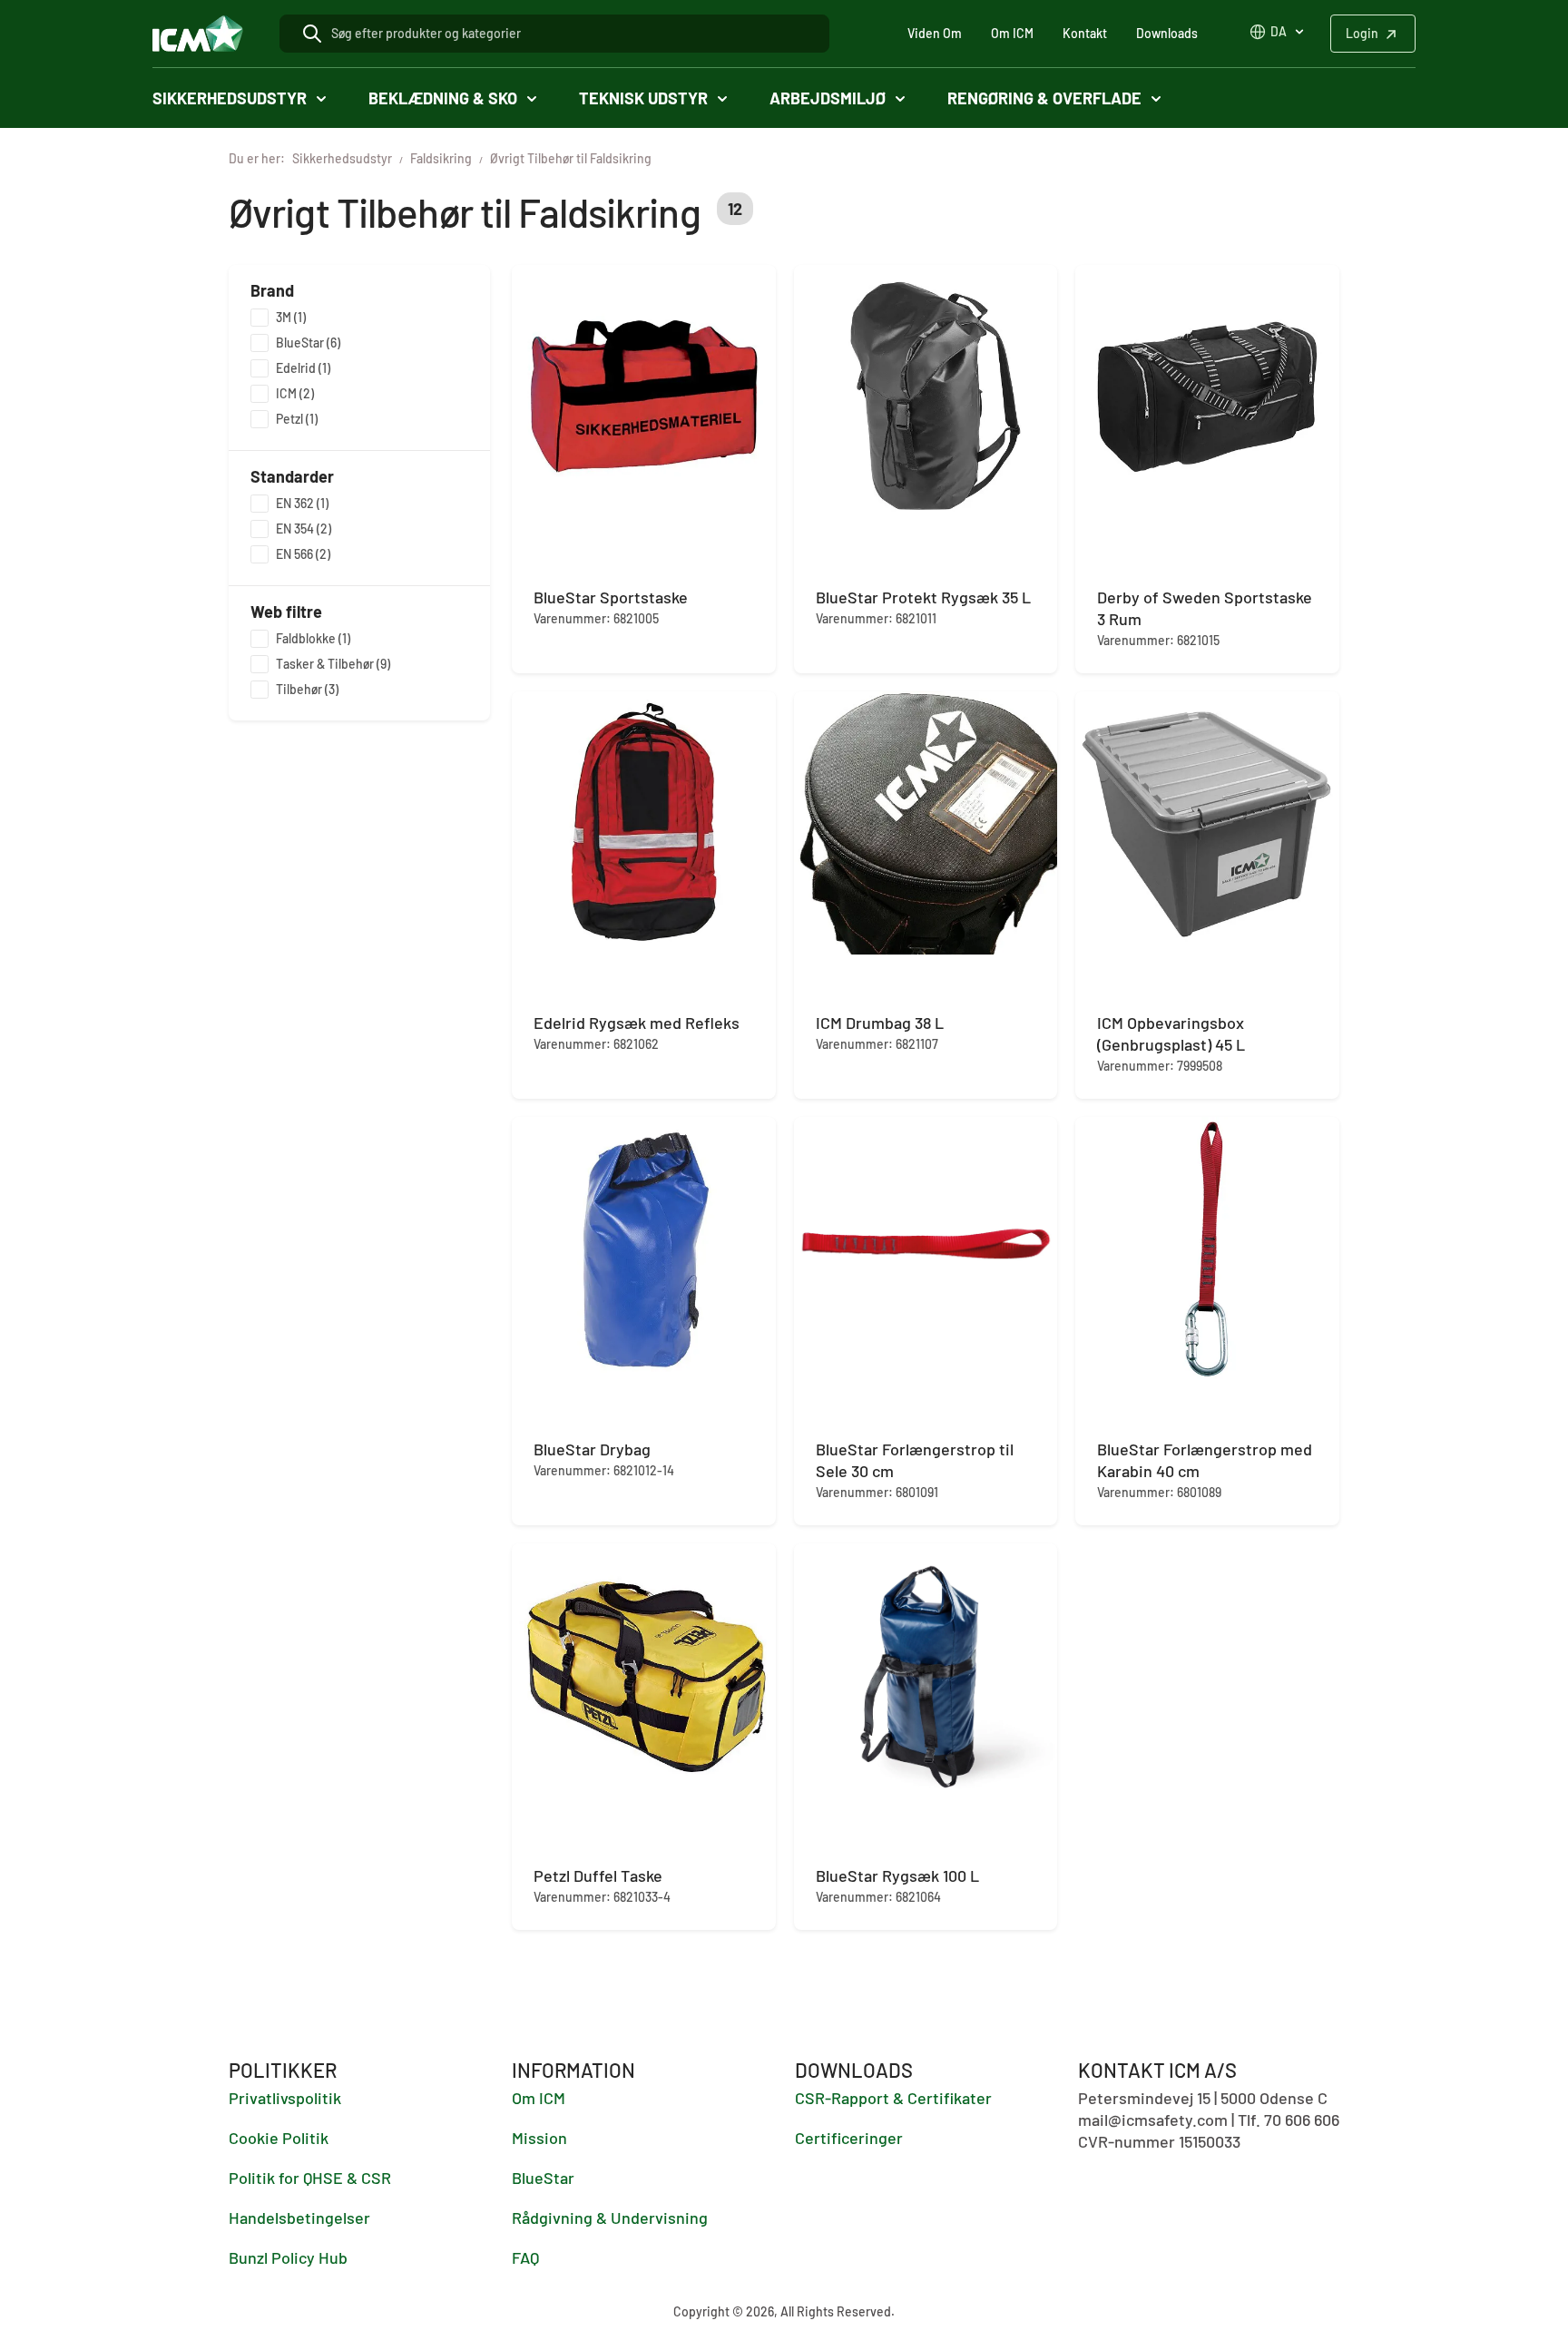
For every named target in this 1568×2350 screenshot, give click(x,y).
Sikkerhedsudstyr (230, 98)
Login (1362, 33)
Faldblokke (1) (313, 638)
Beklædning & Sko (443, 98)
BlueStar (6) (308, 343)
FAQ (525, 2257)
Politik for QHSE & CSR (310, 2178)
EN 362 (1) (302, 503)
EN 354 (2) (304, 529)
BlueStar (543, 2178)
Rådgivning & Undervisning (610, 2218)
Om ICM (1012, 33)
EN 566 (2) (303, 554)
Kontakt (1085, 33)
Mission (539, 2138)
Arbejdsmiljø (828, 98)
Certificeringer (849, 2138)
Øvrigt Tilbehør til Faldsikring (571, 158)
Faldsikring (441, 158)
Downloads (1167, 33)
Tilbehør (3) (307, 689)
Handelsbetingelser (299, 2218)
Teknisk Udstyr (643, 98)
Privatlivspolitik (285, 2098)
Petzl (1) (297, 419)
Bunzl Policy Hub (288, 2257)
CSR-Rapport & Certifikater (893, 2098)
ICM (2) (295, 393)
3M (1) (291, 317)
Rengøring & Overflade (1044, 98)
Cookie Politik (279, 2138)
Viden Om (935, 33)
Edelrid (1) (303, 368)
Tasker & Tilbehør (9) (333, 664)
